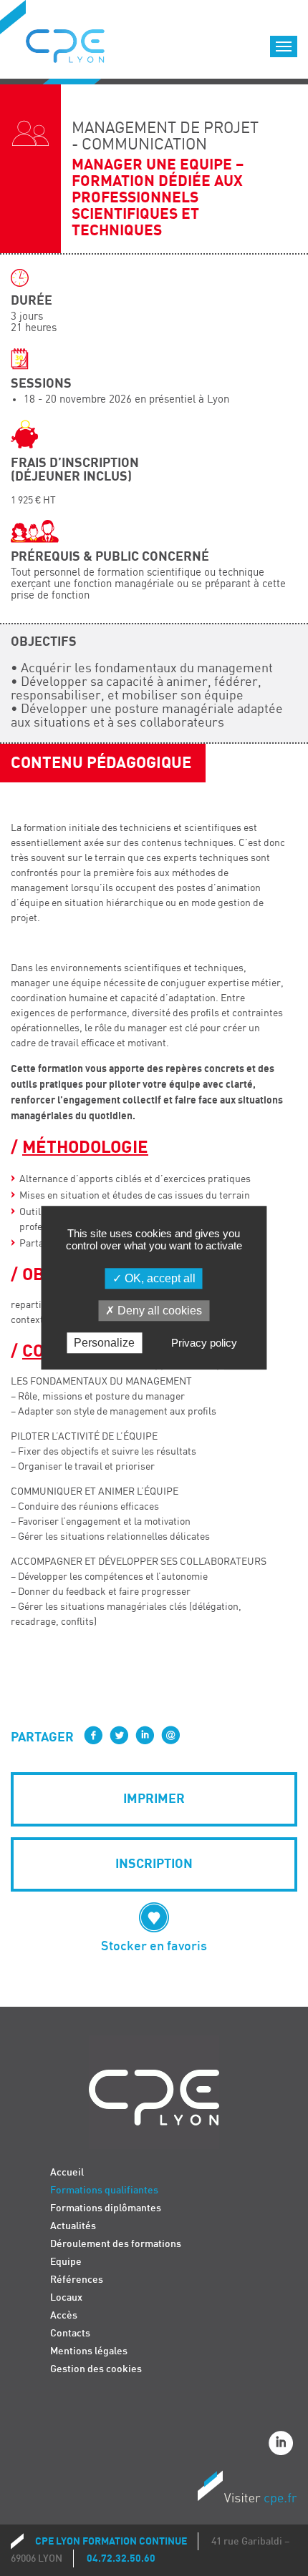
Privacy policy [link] (204, 1343)
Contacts (70, 2333)
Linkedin (283, 2445)
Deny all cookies (158, 1311)
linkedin (145, 1735)
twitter (119, 1735)
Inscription (154, 1864)
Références (77, 2280)
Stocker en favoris (154, 1946)
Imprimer (154, 1799)
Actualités (73, 2226)
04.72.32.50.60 (121, 2558)
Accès (64, 2315)
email (170, 1735)
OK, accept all (159, 1278)
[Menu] (284, 46)
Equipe (66, 2262)
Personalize (104, 1343)
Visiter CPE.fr (247, 2490)
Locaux (66, 2297)
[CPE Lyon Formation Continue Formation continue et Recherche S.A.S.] (76, 42)
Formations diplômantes (106, 2208)
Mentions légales (89, 2351)
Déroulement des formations (116, 2244)
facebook (93, 1735)
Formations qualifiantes (104, 2190)
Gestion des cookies (96, 2369)
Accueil (67, 2172)
